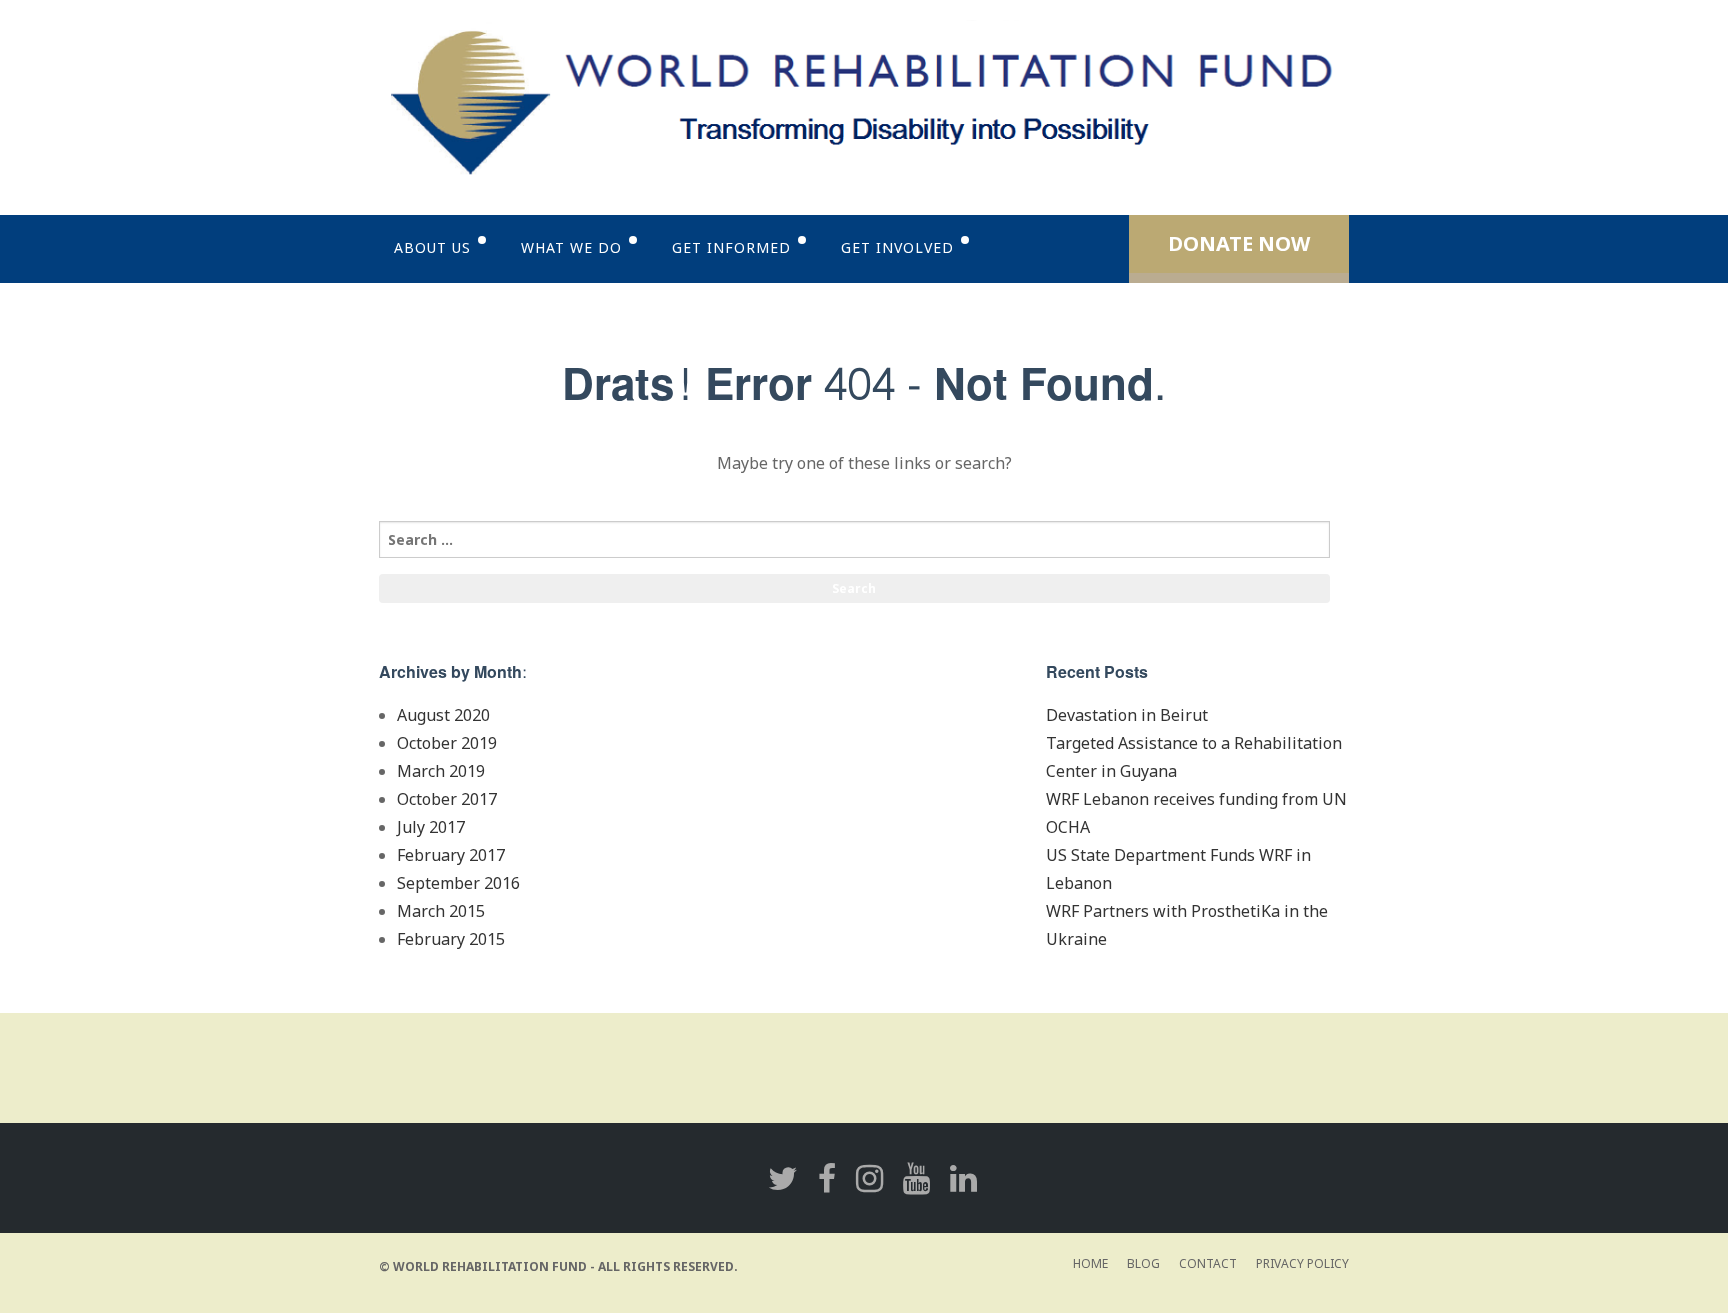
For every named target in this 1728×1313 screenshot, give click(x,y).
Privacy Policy (1302, 1263)
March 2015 (441, 911)
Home (1090, 1263)
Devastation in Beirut (1127, 715)
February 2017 (451, 855)
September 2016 (458, 883)
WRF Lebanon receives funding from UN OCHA (1196, 813)
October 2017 (447, 799)
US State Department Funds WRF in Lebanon (1178, 869)
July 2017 (431, 827)
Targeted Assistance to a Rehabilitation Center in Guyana (1194, 757)
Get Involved (897, 247)
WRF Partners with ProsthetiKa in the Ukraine (1187, 925)
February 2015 (451, 939)
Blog (1143, 1263)
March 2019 (441, 771)
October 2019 (447, 743)
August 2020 (443, 715)
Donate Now (1239, 243)
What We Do (571, 247)
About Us (432, 247)
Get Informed (731, 247)
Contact (1208, 1263)
